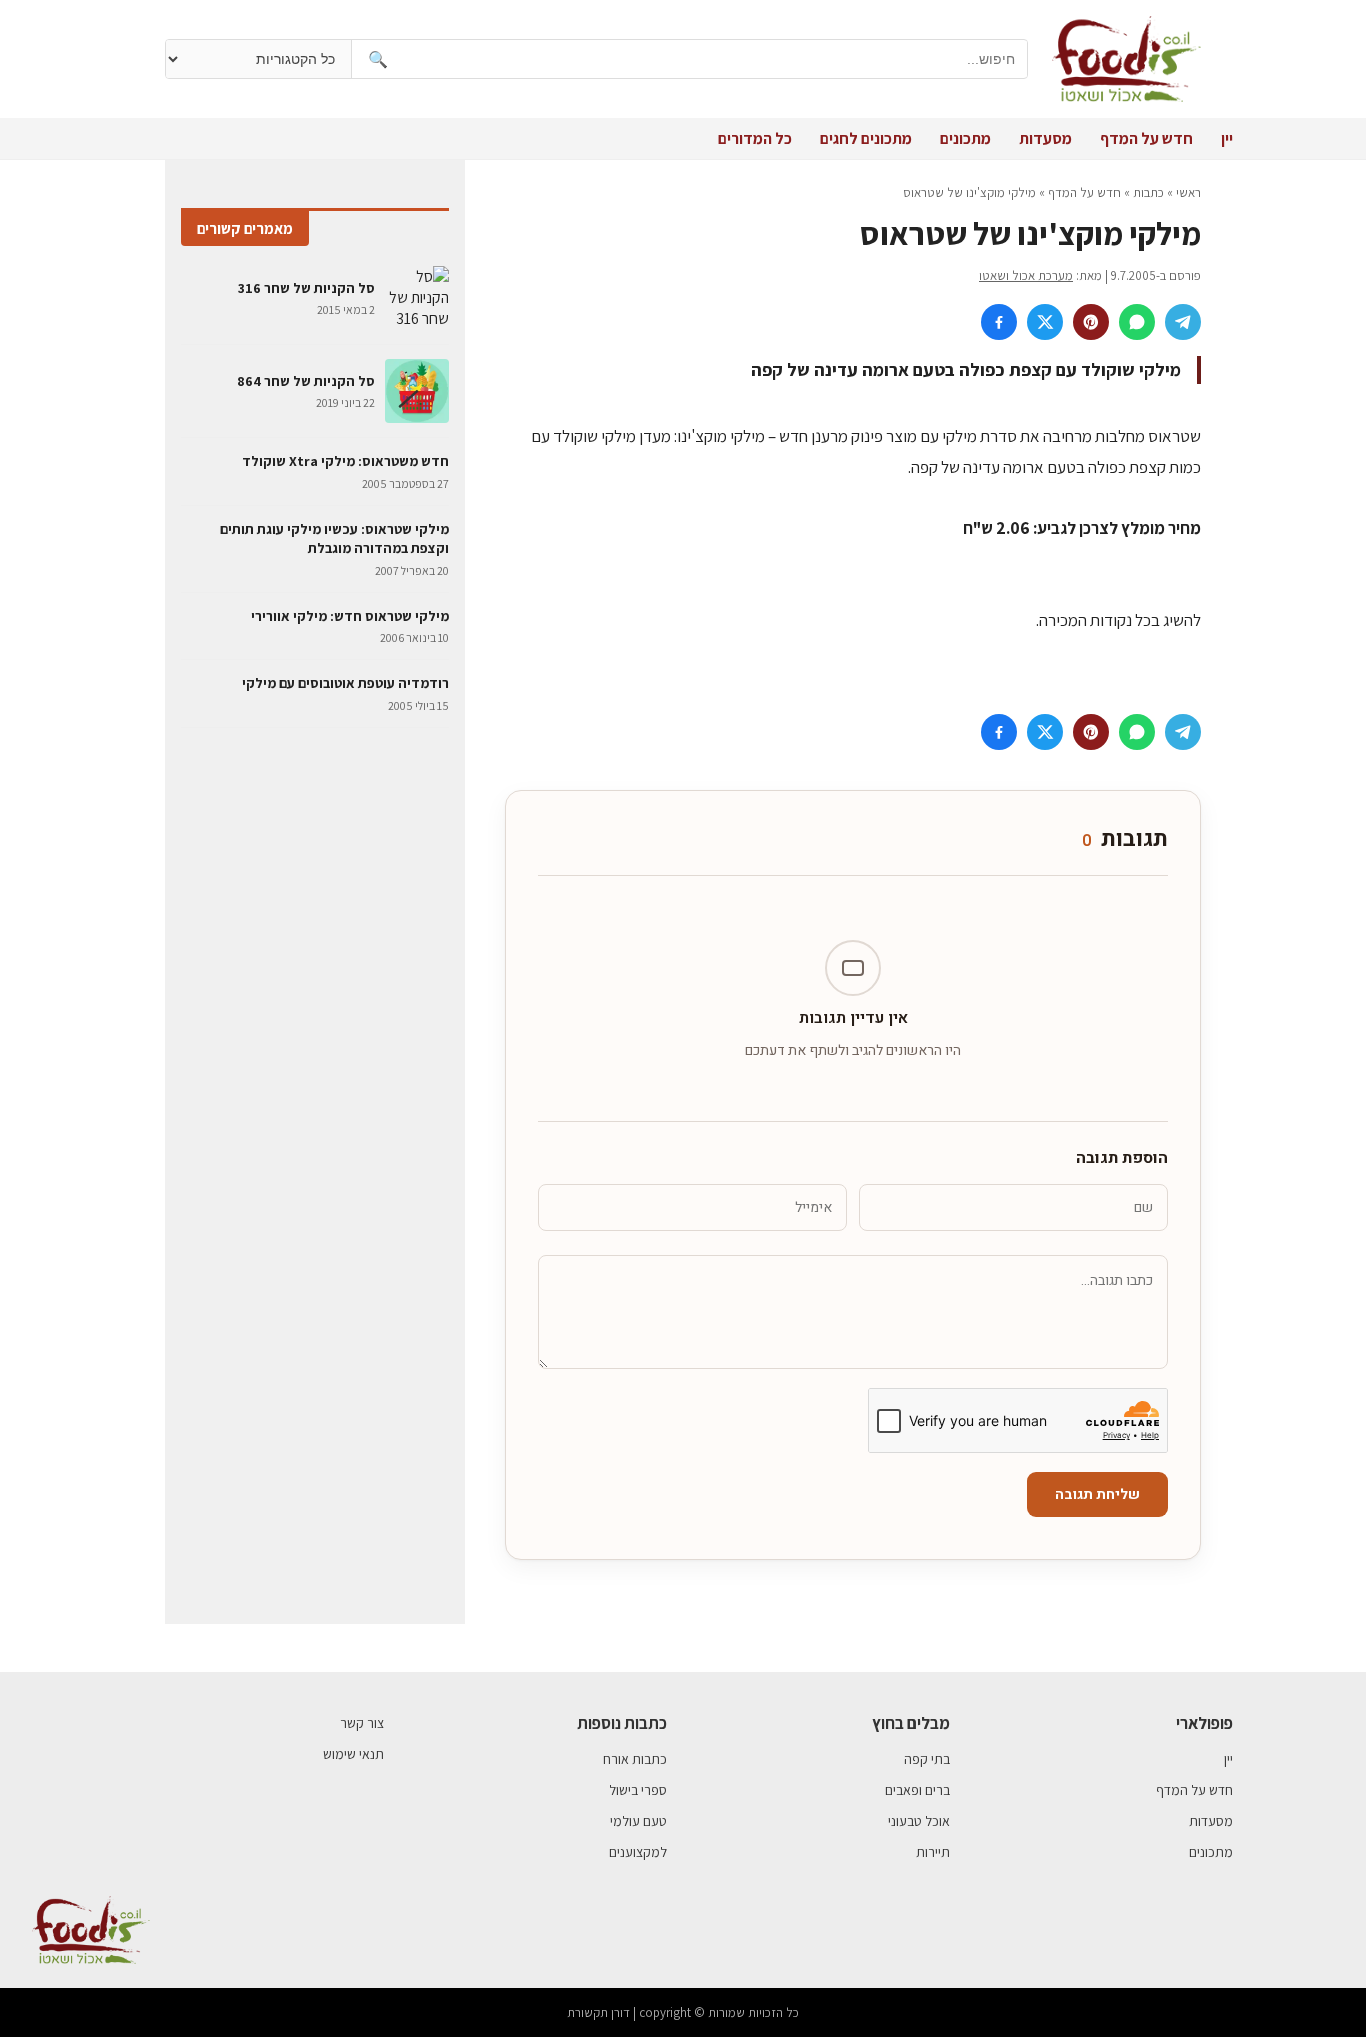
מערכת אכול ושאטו (1026, 275)
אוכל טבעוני (919, 1821)
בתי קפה (927, 1759)
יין (1227, 138)
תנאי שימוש (353, 1754)
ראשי (1188, 192)
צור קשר (362, 1723)
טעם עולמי (638, 1821)
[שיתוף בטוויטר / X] (1045, 322)
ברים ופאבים (917, 1790)
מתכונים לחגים (866, 138)
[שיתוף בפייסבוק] (999, 322)
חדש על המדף (1146, 138)
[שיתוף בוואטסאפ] (1137, 322)
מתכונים (965, 138)
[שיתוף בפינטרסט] (1091, 322)
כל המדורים (755, 138)
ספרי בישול (638, 1790)
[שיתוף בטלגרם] (1183, 322)
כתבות (1148, 192)
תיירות (933, 1852)
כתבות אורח (635, 1759)
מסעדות (1045, 138)
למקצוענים (638, 1852)
